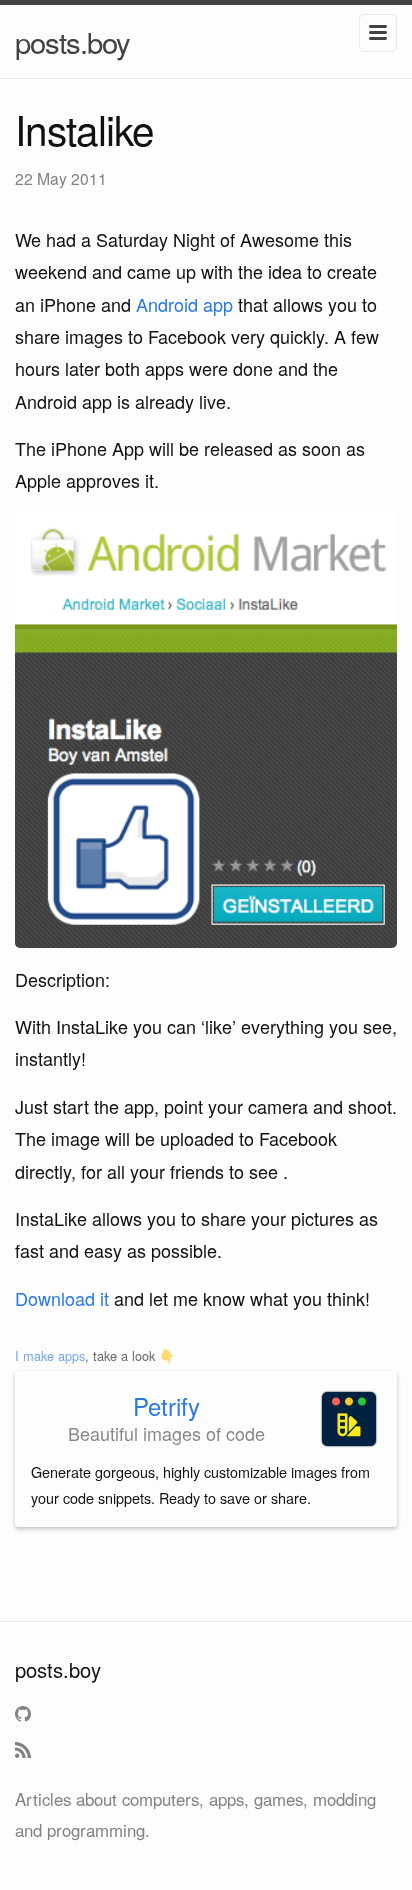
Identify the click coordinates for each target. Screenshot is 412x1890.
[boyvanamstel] (25, 1718)
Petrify (166, 1405)
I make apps (50, 1355)
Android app (184, 304)
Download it (62, 1298)
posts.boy (72, 41)
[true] (25, 1754)
